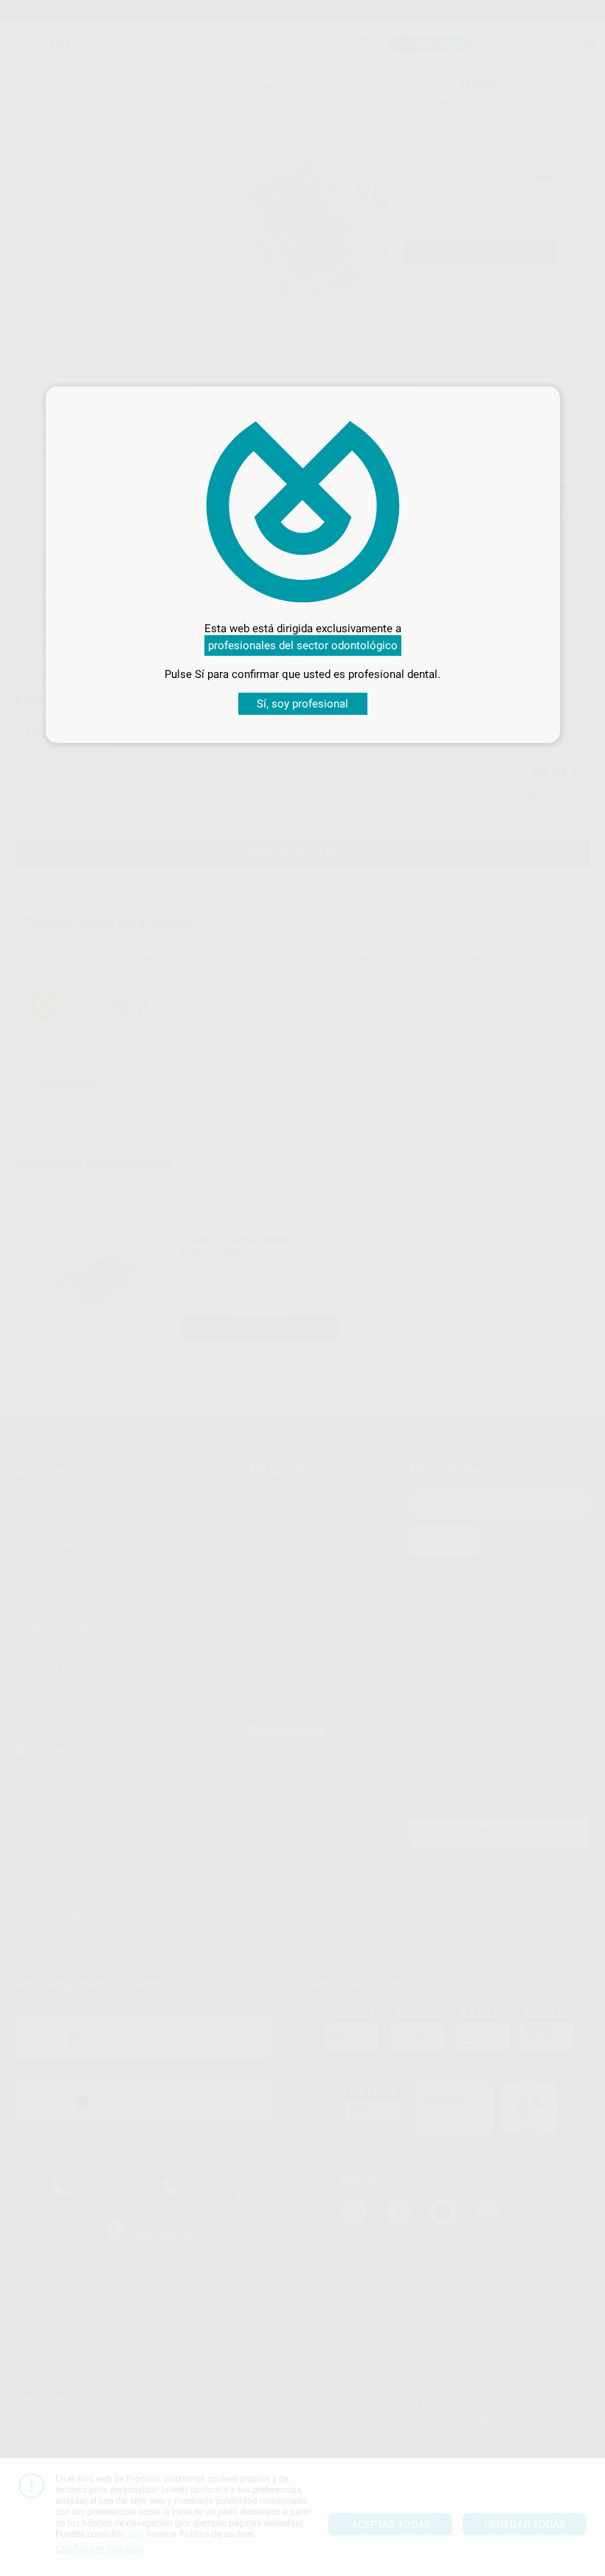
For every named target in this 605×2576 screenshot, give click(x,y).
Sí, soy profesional (302, 704)
